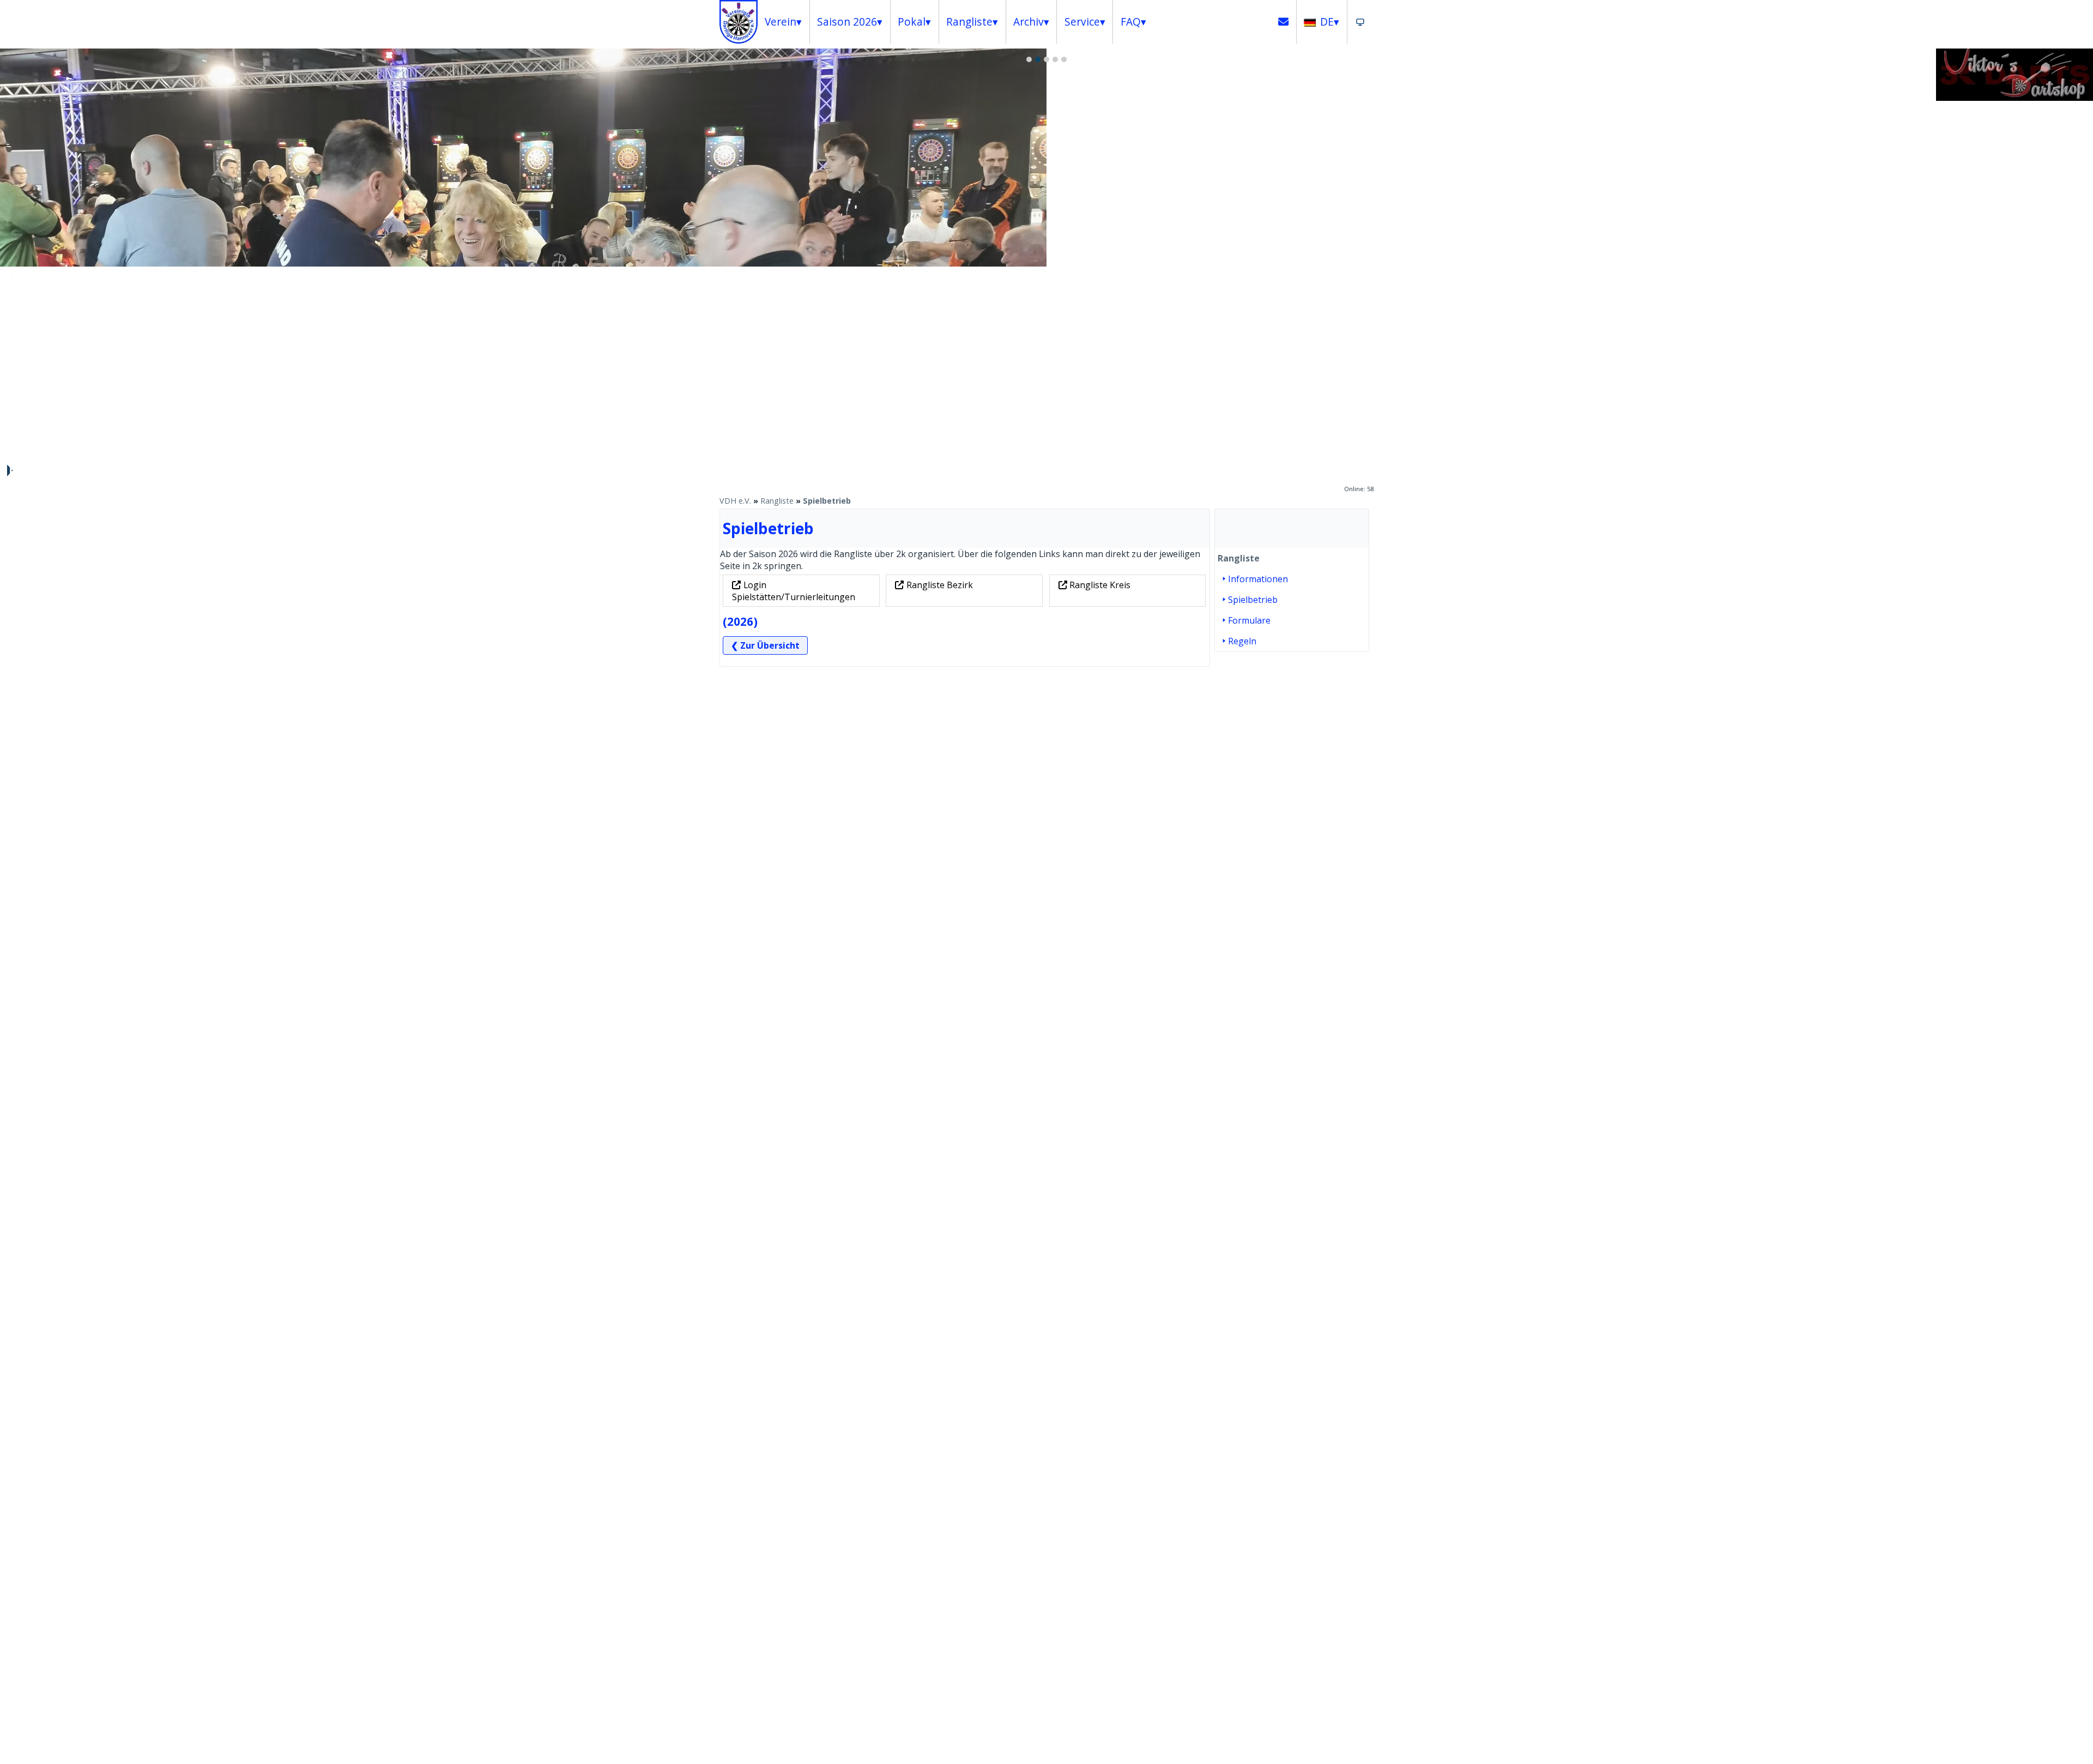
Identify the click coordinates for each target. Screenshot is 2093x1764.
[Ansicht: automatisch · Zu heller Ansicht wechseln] (1360, 22)
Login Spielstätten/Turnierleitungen (794, 591)
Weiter (2079, 275)
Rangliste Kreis (1100, 585)
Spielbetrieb (827, 501)
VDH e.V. (735, 501)
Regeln (1242, 641)
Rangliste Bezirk (940, 585)
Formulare (1249, 620)
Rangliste (777, 501)
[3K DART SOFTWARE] (2015, 98)
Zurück (14, 275)
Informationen (1258, 579)
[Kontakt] (1284, 22)
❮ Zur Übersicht (765, 645)
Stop (9, 470)
